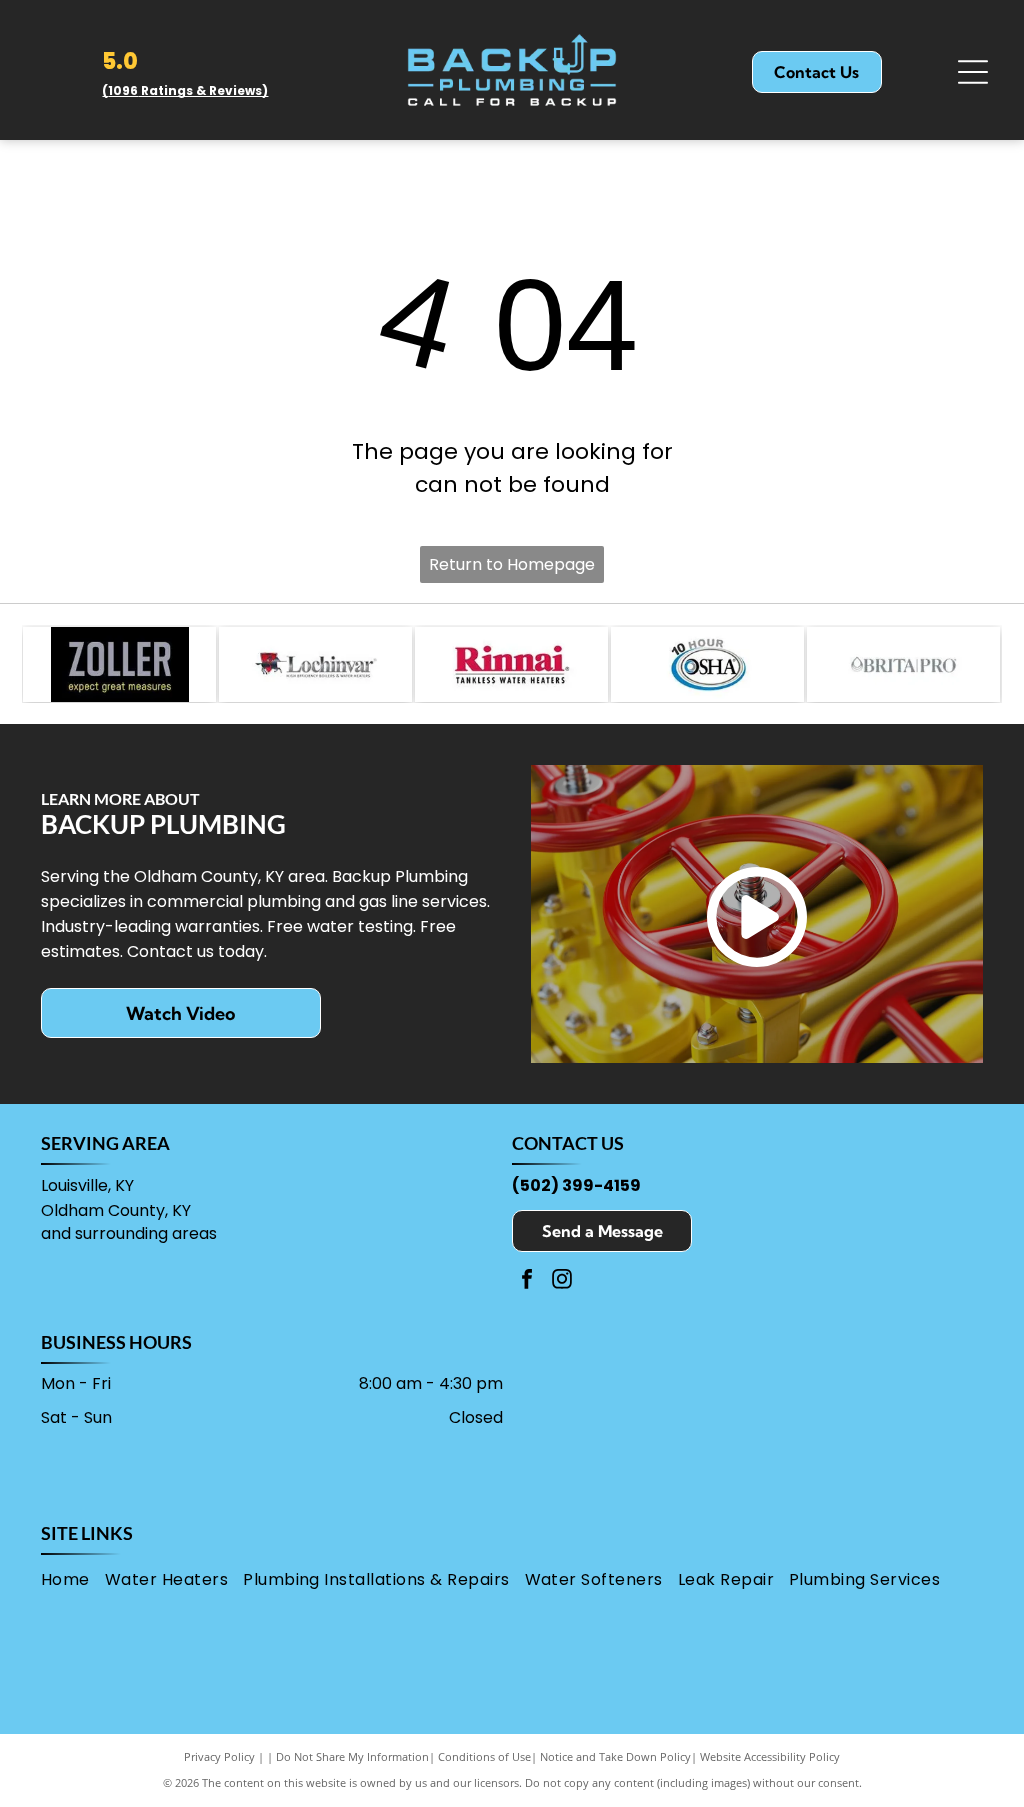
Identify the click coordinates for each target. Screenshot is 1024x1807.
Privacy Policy (219, 1756)
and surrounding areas (129, 1233)
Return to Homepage (512, 564)
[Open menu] (973, 72)
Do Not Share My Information (352, 1756)
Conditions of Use (484, 1756)
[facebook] (527, 1281)
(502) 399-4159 (576, 1185)
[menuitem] (73, 1580)
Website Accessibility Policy (770, 1756)
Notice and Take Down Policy (615, 1756)
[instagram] (562, 1281)
